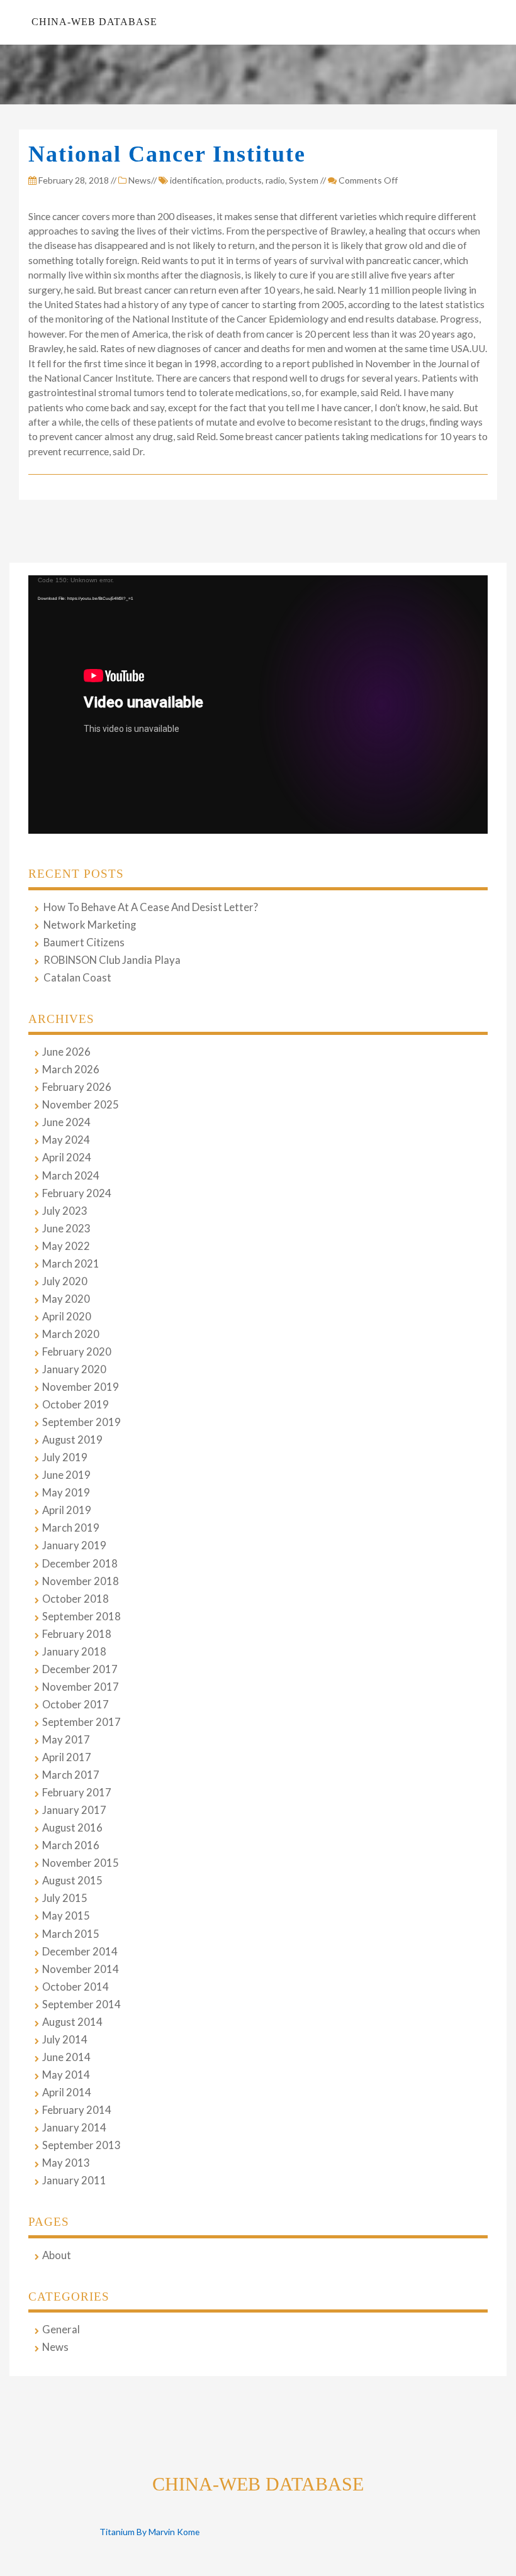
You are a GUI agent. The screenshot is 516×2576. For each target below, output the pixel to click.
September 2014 (81, 2004)
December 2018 (80, 1564)
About (57, 2255)
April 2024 (67, 1158)
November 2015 (81, 1863)
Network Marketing (90, 925)
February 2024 (77, 1193)
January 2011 (74, 2181)
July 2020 (65, 1281)
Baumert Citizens (84, 943)
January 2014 (74, 2128)
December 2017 (80, 1669)
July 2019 (65, 1457)
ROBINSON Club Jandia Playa (112, 960)
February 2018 (77, 1634)
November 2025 (81, 1105)
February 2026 (77, 1087)
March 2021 (71, 1264)
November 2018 (81, 1581)
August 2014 (72, 2022)
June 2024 (66, 1122)
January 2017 (74, 1810)
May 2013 (66, 2163)
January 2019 (74, 1545)
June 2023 (66, 1229)
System (304, 180)
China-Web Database (94, 22)
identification (196, 180)
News (140, 180)
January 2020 (74, 1369)
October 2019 (76, 1405)
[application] (258, 705)
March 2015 (71, 1934)
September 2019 (81, 1422)
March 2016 (71, 1845)
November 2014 (81, 1969)
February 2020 (77, 1352)
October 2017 (76, 1705)
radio (275, 180)
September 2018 (81, 1617)
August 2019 (72, 1440)
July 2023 (65, 1211)
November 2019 (81, 1387)
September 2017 (81, 1722)
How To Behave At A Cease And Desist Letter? (151, 907)
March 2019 (71, 1528)
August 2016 (72, 1828)
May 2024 (66, 1140)
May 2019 (66, 1493)
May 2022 (66, 1246)
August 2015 (72, 1881)
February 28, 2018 (73, 180)
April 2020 (67, 1317)
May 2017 (66, 1740)
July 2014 (65, 2040)
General (61, 2330)
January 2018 (74, 1652)
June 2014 (66, 2057)
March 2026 (71, 1070)
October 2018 (76, 1599)
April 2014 (67, 2092)
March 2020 (71, 1334)
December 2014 (80, 1952)
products (244, 180)
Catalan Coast (77, 978)
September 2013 (81, 2145)
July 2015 (65, 1898)
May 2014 (66, 2075)
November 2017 (81, 1687)
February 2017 (77, 1793)
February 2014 (77, 2110)
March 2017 (71, 1775)
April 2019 (67, 1510)
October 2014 (76, 1987)
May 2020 (66, 1299)
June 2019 (66, 1475)
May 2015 (66, 1916)
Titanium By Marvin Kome (149, 2532)
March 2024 (71, 1176)
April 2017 (67, 1757)
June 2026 (66, 1052)
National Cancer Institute (167, 154)
